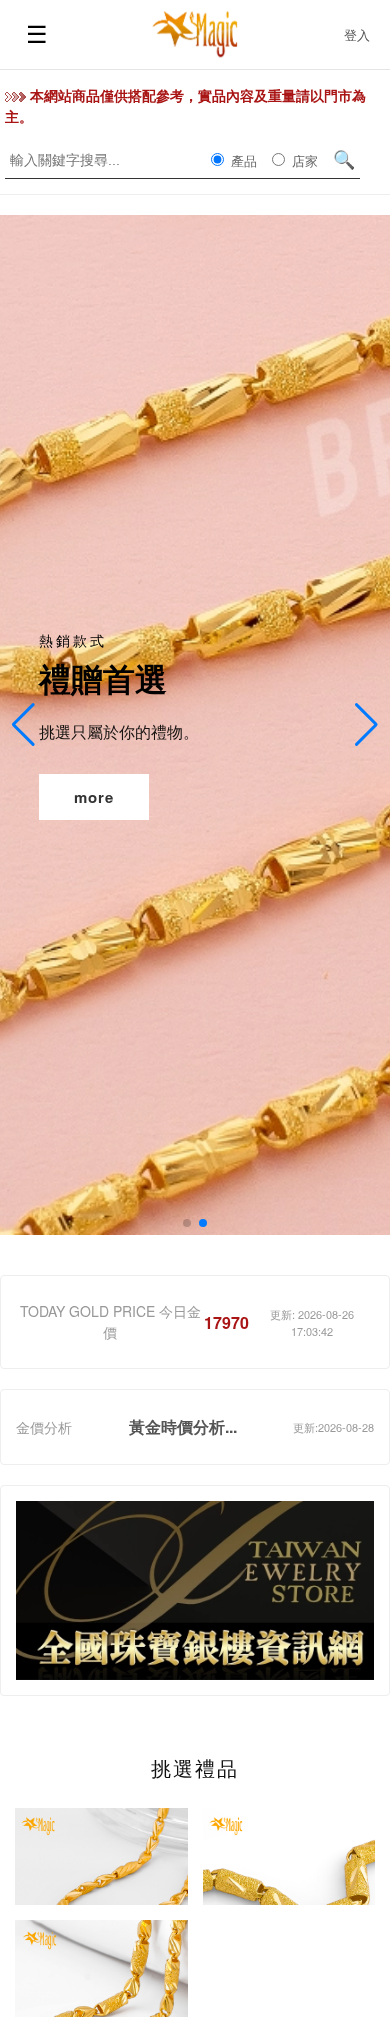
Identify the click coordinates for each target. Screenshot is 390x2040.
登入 (357, 34)
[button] (187, 1223)
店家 (303, 160)
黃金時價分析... (183, 1426)
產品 (242, 160)
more (94, 797)
